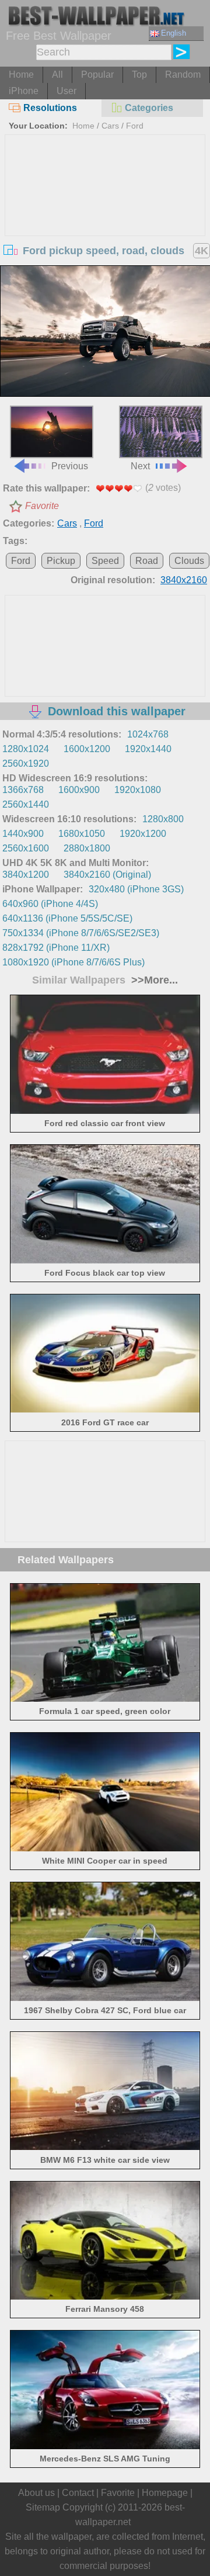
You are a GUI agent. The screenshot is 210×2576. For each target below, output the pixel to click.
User (66, 91)
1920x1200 (143, 834)
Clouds (189, 561)
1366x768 (23, 790)
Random (183, 75)
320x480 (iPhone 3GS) (136, 889)
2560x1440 (26, 804)
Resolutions (50, 108)
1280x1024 (26, 749)
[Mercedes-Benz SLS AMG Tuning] (105, 2446)
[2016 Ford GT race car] (105, 1409)
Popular (97, 75)
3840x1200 (26, 875)
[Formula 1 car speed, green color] (105, 1699)
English (174, 33)
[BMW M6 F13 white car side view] (105, 2147)
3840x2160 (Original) (107, 875)
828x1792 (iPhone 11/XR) (56, 948)
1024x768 (148, 734)
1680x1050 (82, 834)
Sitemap (43, 2507)
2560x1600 (26, 848)
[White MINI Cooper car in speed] (105, 1848)
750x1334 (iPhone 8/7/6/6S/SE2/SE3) (81, 933)
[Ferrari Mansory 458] (105, 2296)
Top (139, 75)
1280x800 (163, 819)
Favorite (42, 506)
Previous (70, 466)
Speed (105, 561)
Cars (110, 126)
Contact (78, 2493)
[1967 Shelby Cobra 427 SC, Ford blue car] (105, 1998)
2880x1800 (87, 848)
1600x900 (79, 790)
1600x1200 (87, 749)
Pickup (61, 561)
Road (147, 561)
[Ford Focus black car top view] (105, 1260)
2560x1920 (26, 764)
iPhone (24, 91)
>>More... (153, 980)
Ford (135, 126)
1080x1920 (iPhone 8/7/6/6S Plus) (73, 962)
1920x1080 (138, 790)
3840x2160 (184, 580)
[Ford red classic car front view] (105, 1111)
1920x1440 (148, 749)
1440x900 (23, 834)
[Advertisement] (105, 223)
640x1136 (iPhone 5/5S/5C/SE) (67, 918)
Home (21, 75)
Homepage (165, 2493)
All (57, 75)
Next (140, 466)
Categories (149, 108)
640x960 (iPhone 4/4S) (50, 904)
